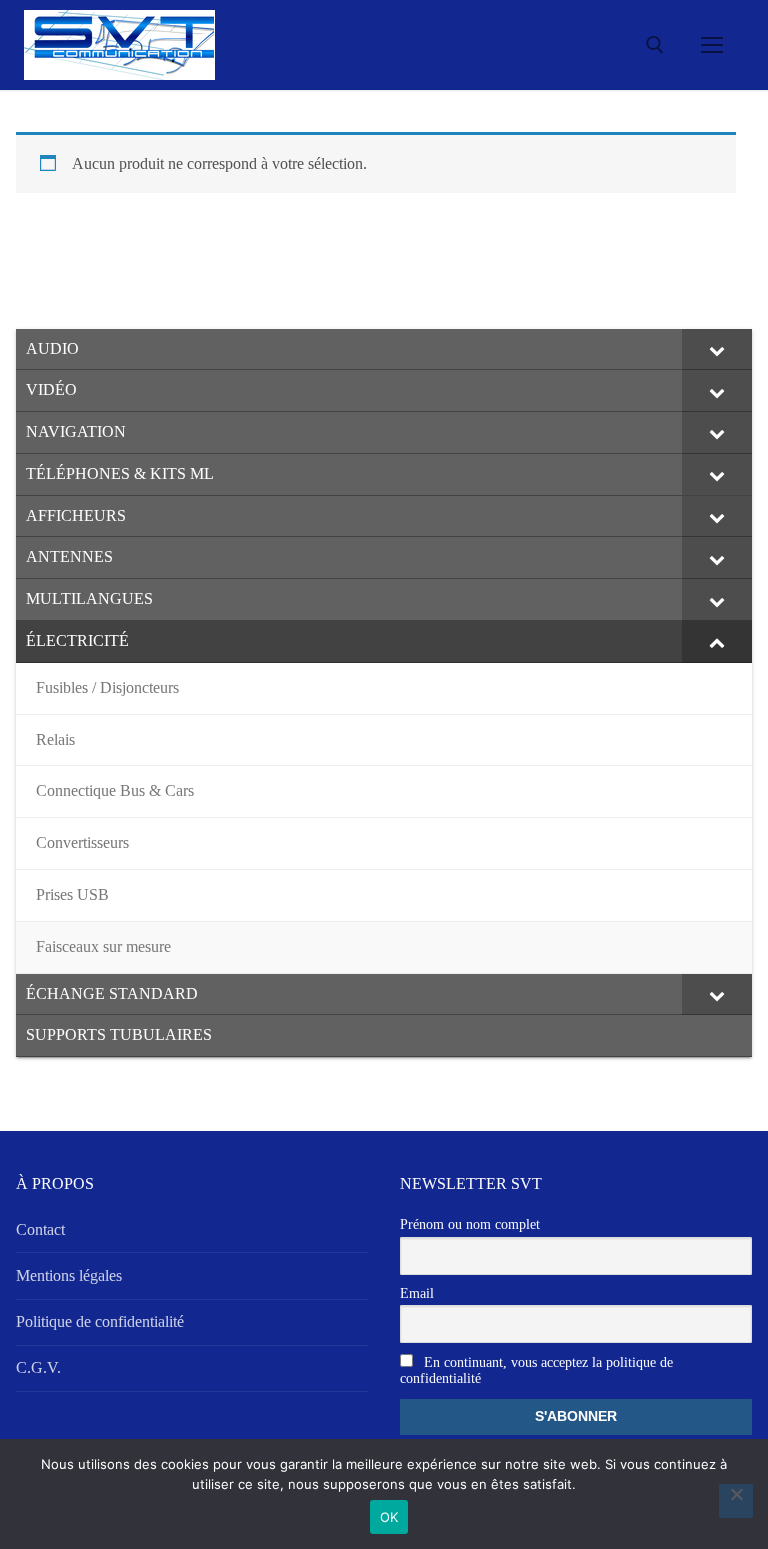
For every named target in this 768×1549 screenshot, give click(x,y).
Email (417, 1293)
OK (389, 1517)
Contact (40, 1229)
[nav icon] (712, 45)
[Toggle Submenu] (717, 350)
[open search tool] (655, 45)
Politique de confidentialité (100, 1321)
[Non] (736, 1501)
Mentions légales (69, 1275)
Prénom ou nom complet (470, 1224)
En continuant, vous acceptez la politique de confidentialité (536, 1370)
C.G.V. (38, 1367)
